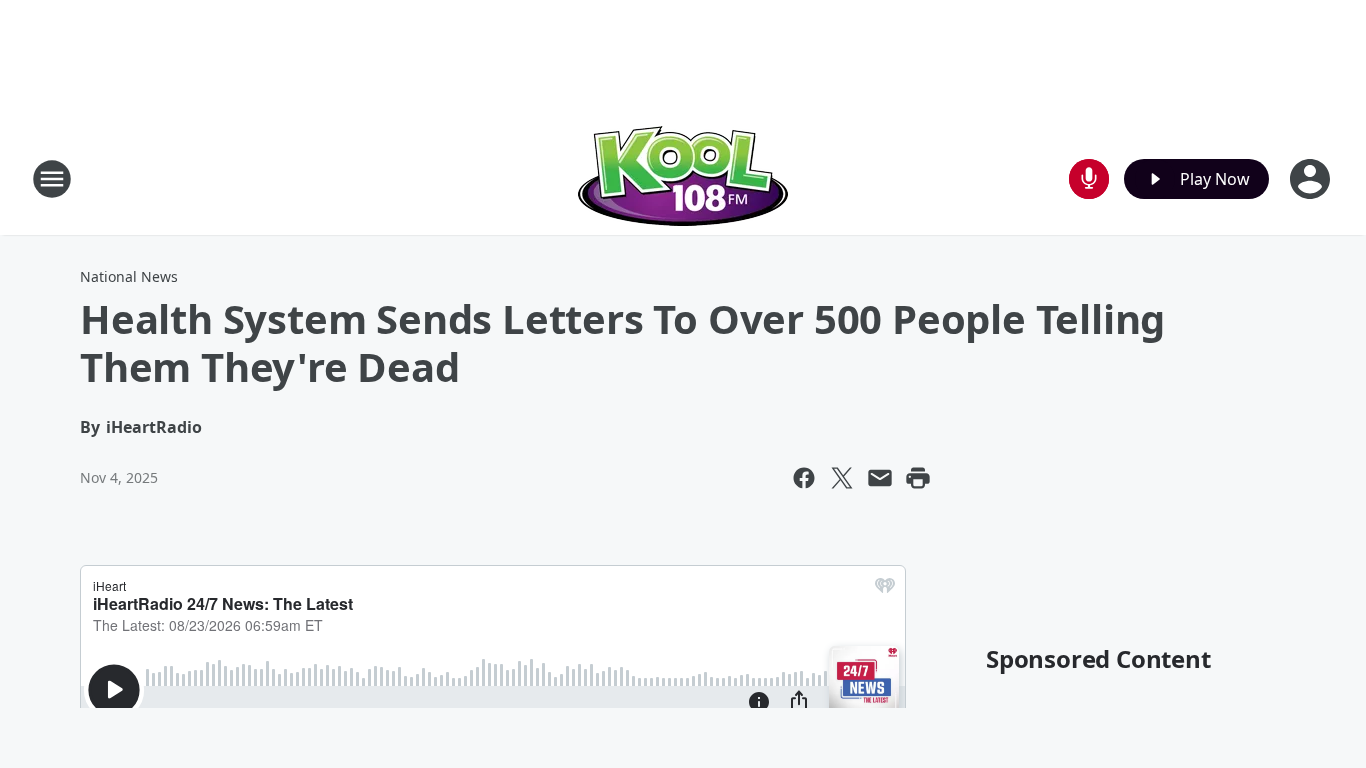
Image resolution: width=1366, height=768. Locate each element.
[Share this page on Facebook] (804, 478)
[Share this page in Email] (880, 478)
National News (129, 276)
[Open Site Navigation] (52, 179)
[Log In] (1312, 179)
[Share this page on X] (842, 478)
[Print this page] (918, 478)
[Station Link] (683, 178)
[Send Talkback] (1089, 179)
